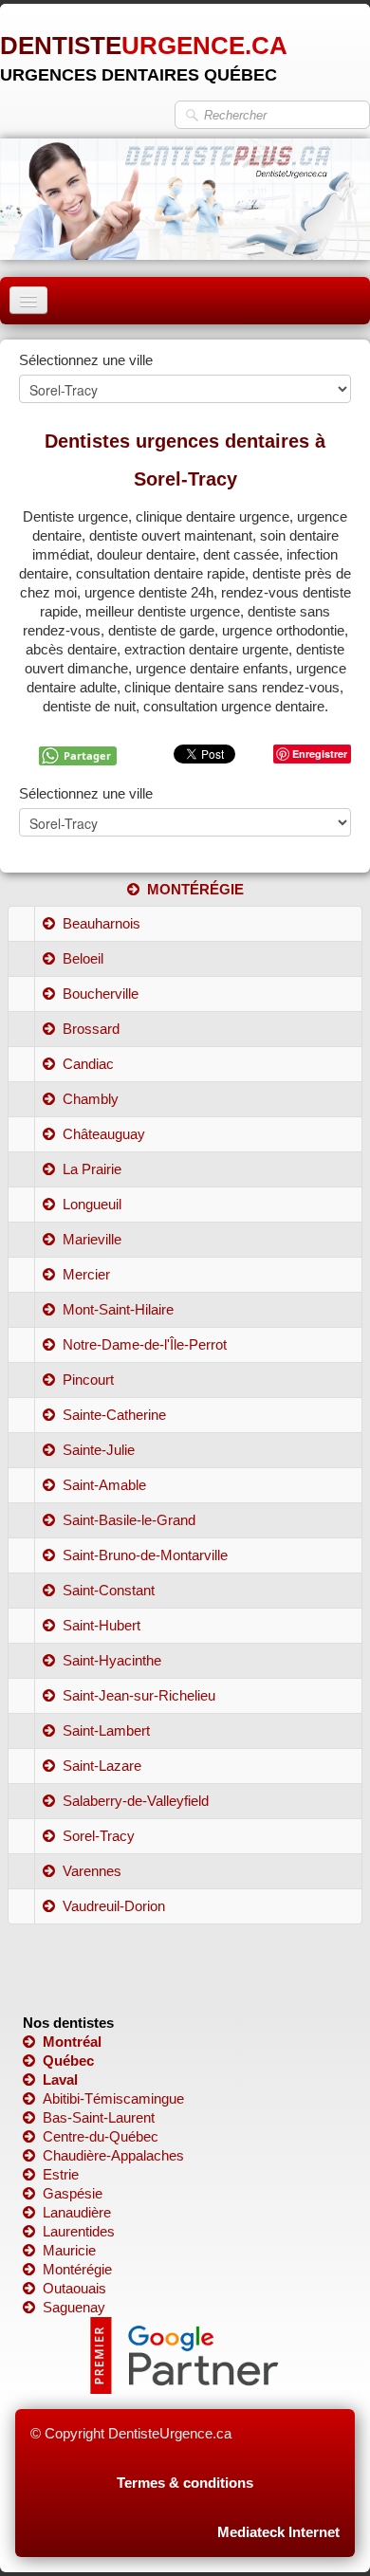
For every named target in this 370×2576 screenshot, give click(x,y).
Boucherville (101, 994)
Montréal (72, 2042)
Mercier (86, 1274)
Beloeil (83, 958)
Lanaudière (77, 2212)
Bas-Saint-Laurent (99, 2117)
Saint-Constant (109, 1590)
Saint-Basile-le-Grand (129, 1520)
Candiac (88, 1064)
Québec (68, 2061)
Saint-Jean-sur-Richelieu (139, 1695)
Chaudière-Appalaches (113, 2155)
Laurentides (79, 2231)
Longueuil (92, 1204)
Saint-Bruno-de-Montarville (145, 1555)
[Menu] (28, 300)
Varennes (92, 1871)
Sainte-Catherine (114, 1415)
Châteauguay (104, 1134)
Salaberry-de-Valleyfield (136, 1801)
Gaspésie (73, 2193)
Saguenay (74, 2307)
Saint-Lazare (102, 1766)
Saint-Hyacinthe (112, 1660)
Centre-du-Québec (101, 2136)
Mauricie (69, 2250)
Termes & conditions (185, 2483)
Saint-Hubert (102, 1625)
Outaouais (74, 2288)
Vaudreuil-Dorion (114, 1906)
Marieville (92, 1239)
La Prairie (92, 1169)
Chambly (91, 1099)
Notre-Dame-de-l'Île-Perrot (145, 1344)
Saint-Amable (104, 1485)
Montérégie (77, 2269)
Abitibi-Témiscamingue (113, 2098)
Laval (60, 2079)
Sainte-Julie (99, 1450)
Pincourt (88, 1380)
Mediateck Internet (278, 2532)
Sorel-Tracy (99, 1836)
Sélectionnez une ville (86, 360)
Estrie (61, 2174)
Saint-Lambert (106, 1730)
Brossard (91, 1029)
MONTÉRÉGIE (195, 889)
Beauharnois (102, 923)
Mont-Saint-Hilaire (118, 1309)
